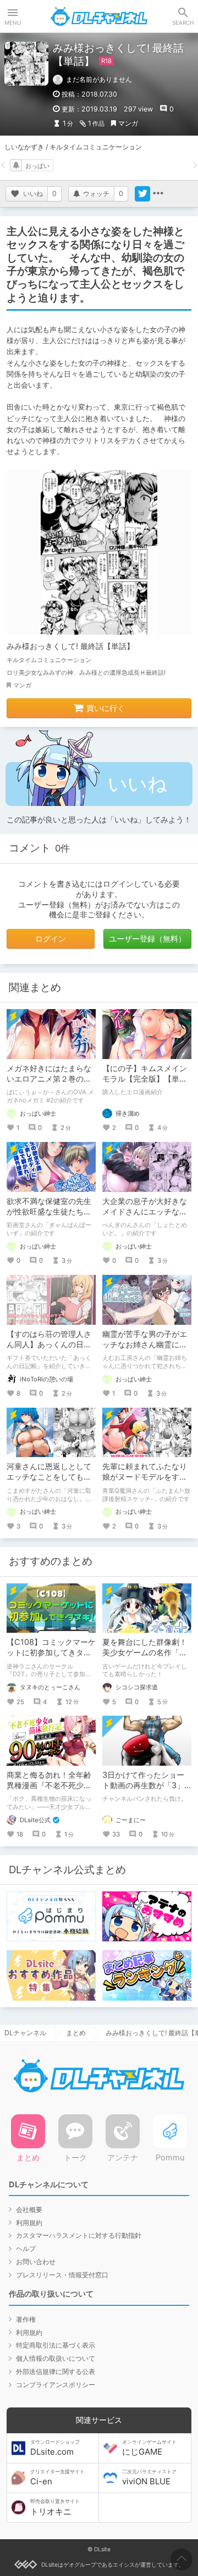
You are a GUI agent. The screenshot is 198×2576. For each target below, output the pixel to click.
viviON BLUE (149, 2478)
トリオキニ (55, 2507)
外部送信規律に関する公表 (56, 2371)
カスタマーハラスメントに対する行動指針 (79, 2235)
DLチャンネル (99, 16)
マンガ (128, 123)
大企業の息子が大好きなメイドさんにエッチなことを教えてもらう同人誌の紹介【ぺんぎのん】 (145, 1217)
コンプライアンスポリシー (56, 2385)
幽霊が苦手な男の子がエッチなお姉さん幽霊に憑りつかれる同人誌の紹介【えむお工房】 (145, 1349)
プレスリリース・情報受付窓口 (62, 2275)
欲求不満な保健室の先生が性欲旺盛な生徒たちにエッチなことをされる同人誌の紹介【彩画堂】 (49, 1217)
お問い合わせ (36, 2262)
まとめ (76, 2033)
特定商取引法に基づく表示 (56, 2345)
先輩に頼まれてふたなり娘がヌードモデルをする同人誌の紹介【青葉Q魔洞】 (145, 1482)
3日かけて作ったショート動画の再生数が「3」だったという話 (143, 1785)
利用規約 (29, 2223)
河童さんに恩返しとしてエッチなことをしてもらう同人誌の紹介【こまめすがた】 (49, 1482)
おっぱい (37, 166)
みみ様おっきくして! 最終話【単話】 (70, 646)
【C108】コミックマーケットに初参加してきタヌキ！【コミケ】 (51, 1652)
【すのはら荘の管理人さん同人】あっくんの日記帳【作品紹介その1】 (49, 1344)
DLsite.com (55, 2448)
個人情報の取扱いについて (56, 2358)
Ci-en (57, 2478)
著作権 (26, 2319)
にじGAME (149, 2448)
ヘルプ (26, 2249)
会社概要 (29, 2210)
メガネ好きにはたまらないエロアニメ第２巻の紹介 (49, 1079)
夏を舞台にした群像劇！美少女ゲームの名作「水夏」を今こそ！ (145, 1652)
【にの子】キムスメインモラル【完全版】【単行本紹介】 (145, 1079)
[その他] (158, 194)
